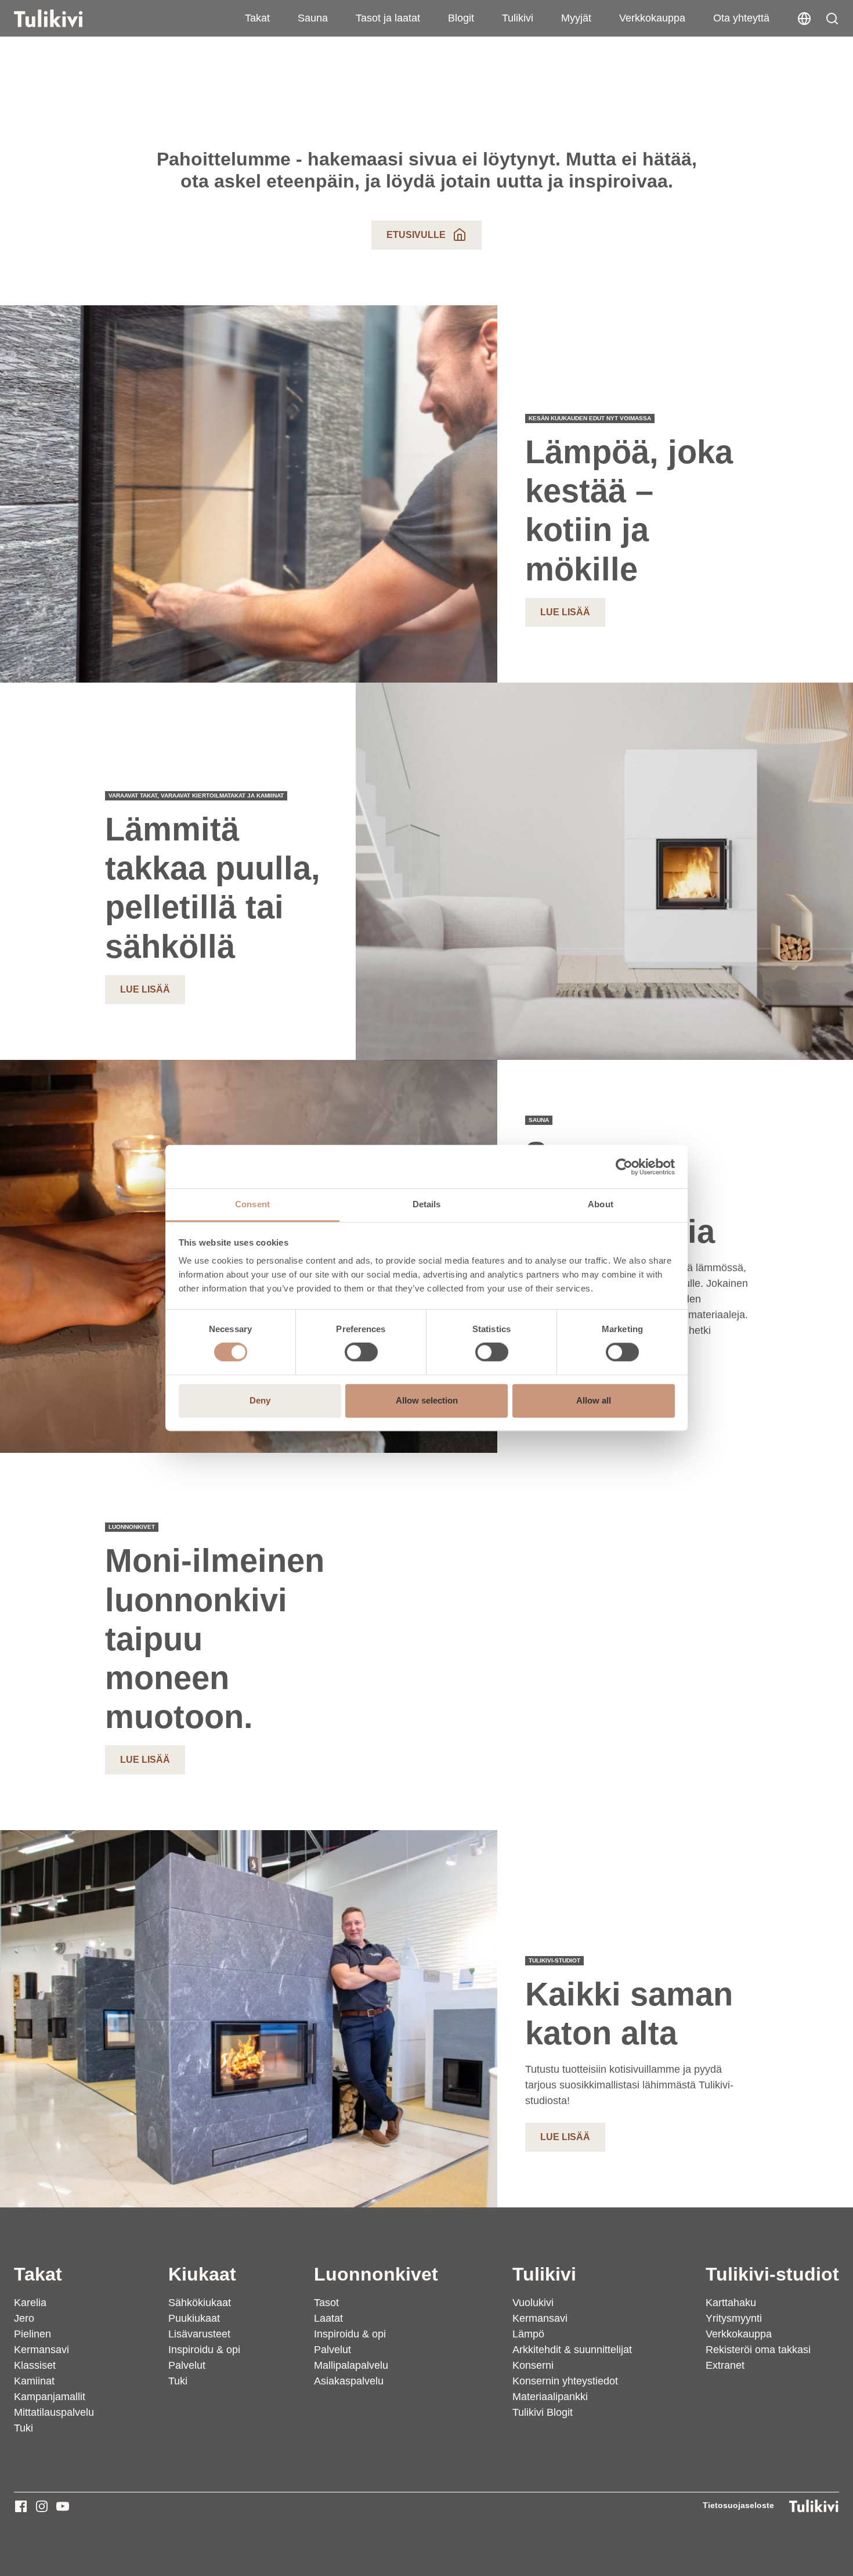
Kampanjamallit (50, 2397)
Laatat (328, 2318)
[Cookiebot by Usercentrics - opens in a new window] (624, 1167)
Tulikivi (518, 18)
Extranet (725, 2365)
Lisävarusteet (199, 2334)
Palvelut (187, 2365)
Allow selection (427, 1400)
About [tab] (601, 1204)
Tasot (326, 2303)
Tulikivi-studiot (772, 2274)
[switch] (361, 1352)
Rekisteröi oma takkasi (758, 2350)
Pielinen (32, 2334)
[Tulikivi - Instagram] (42, 2506)
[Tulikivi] (63, 19)
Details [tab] (427, 1204)
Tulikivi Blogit (543, 2412)
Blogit (461, 18)
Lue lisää (565, 612)
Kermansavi (41, 2350)
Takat (257, 18)
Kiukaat (202, 2274)
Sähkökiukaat (200, 2303)
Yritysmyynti (734, 2318)
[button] (832, 19)
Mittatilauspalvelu (54, 2412)
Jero (24, 2318)
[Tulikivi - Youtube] (63, 2506)
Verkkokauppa (652, 18)
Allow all (594, 1400)
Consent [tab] (252, 1204)
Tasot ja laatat (388, 18)
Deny (260, 1400)
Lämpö (528, 2334)
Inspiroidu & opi (204, 2350)
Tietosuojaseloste (738, 2505)
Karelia (30, 2303)
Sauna (313, 18)
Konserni (533, 2365)
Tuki (24, 2428)
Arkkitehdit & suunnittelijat (572, 2350)
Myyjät (576, 18)
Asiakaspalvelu (349, 2381)
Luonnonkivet (376, 2274)
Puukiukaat (194, 2318)
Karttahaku (731, 2303)
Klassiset (35, 2365)
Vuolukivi (533, 2303)
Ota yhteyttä (741, 18)
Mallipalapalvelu (351, 2365)
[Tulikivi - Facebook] (21, 2506)
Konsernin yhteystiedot (565, 2381)
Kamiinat (34, 2381)
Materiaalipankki (550, 2397)
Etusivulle (416, 235)
